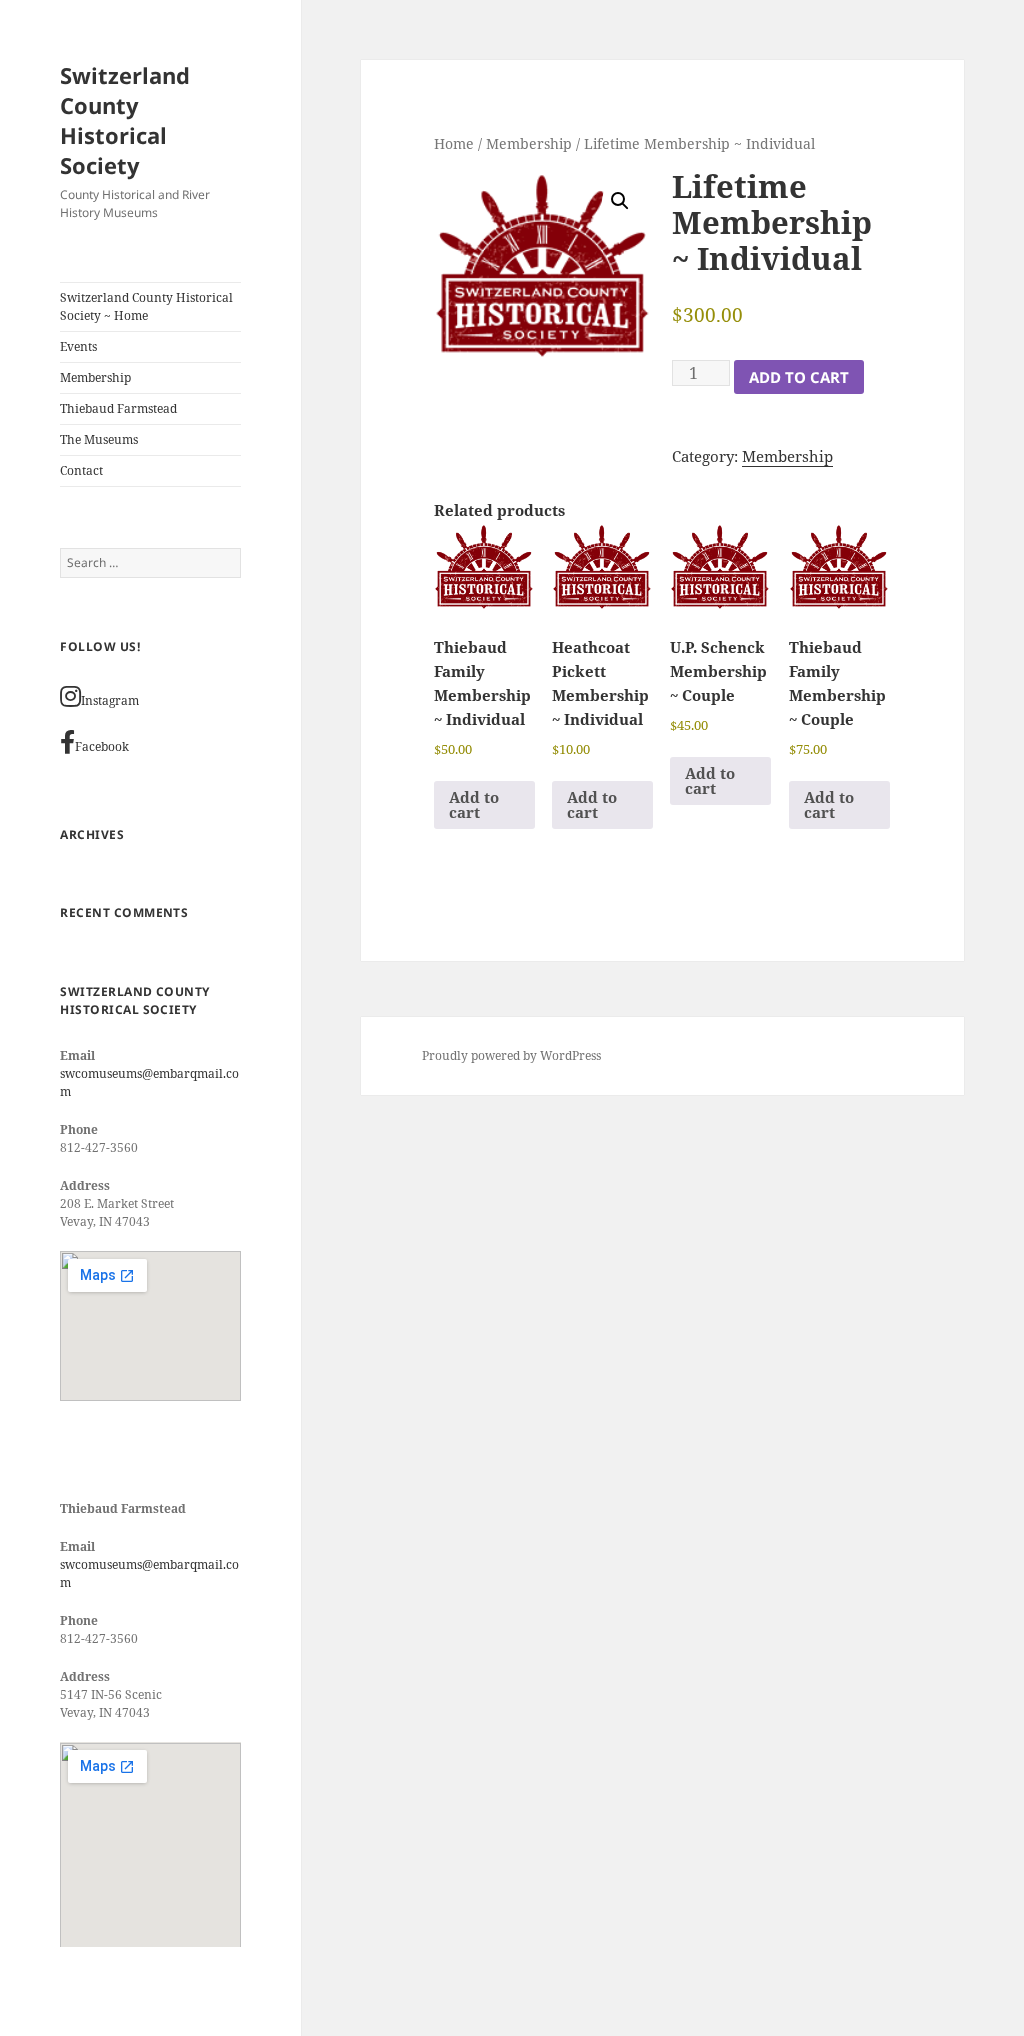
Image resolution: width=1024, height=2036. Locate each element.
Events (78, 346)
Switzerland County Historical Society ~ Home (146, 306)
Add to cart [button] (474, 804)
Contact (81, 470)
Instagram (110, 700)
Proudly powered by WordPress (511, 1055)
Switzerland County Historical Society (125, 120)
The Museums (99, 439)
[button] (620, 201)
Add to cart (799, 377)
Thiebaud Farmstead (118, 408)
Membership (95, 377)
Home (454, 143)
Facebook (102, 746)
